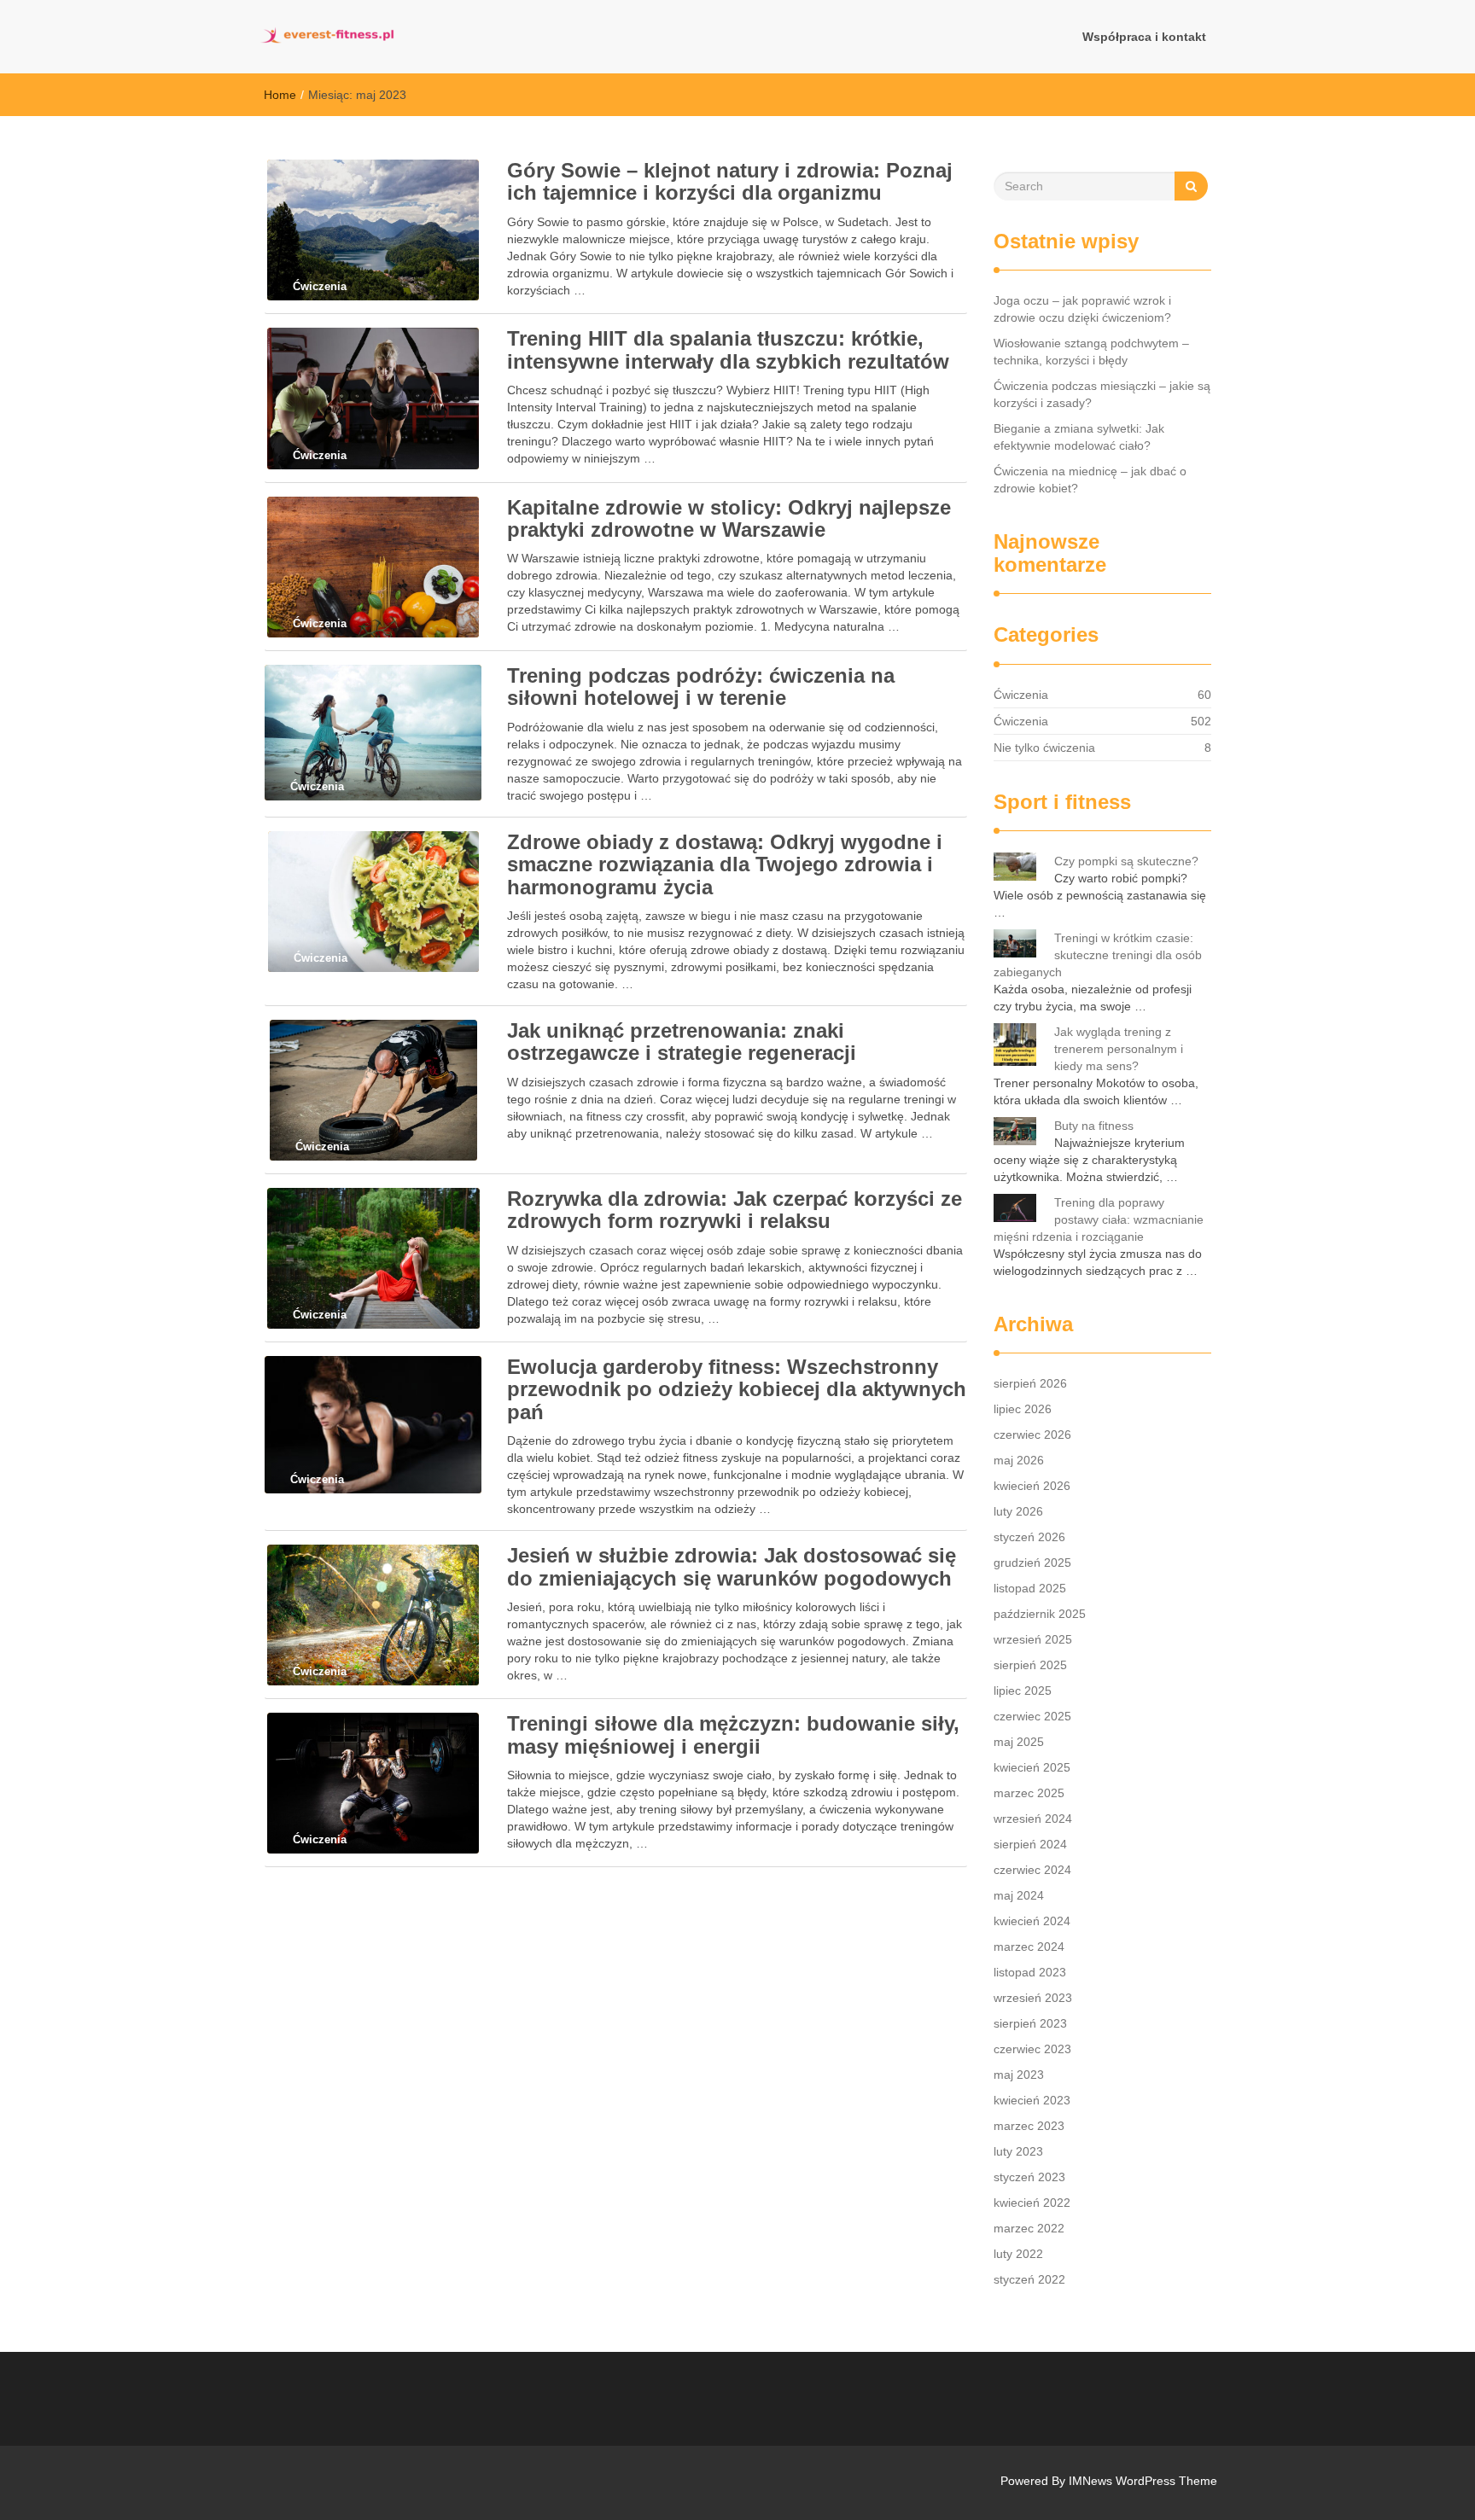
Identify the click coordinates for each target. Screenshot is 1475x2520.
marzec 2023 (1029, 2126)
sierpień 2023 (1030, 2023)
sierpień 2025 (1030, 1665)
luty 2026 (1018, 1511)
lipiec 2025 (1023, 1691)
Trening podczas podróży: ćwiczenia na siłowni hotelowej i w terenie (701, 687)
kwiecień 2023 (1032, 2100)
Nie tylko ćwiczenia (1044, 748)
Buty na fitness (1094, 1126)
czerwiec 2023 (1032, 2049)
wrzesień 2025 (1033, 1639)
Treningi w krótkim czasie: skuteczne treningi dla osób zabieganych (1098, 955)
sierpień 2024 (1030, 1844)
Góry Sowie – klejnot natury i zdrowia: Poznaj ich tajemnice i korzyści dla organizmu (730, 181)
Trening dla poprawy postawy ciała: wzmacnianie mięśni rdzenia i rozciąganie (1099, 1219)
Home (280, 95)
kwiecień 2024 (1032, 1921)
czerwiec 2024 (1032, 1870)
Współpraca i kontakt (1144, 37)
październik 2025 (1040, 1614)
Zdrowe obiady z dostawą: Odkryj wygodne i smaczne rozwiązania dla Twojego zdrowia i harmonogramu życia (725, 864)
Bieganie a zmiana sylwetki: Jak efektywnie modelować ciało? (1079, 437)
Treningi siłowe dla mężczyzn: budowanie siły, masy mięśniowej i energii (733, 1734)
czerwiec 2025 (1032, 1716)
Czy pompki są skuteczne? (1126, 861)
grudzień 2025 (1032, 1563)
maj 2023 (1019, 2075)
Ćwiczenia (1021, 695)
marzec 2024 (1029, 1947)
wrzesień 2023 (1033, 1998)
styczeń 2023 (1029, 2177)
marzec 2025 (1029, 1793)
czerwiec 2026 (1032, 1435)
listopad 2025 (1030, 1588)
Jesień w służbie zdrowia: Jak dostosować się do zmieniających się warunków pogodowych (732, 1566)
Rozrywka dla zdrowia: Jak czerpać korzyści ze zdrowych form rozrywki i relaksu (735, 1210)
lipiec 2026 (1023, 1409)
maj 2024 (1019, 1895)
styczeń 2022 (1029, 2279)
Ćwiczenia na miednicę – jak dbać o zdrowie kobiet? (1090, 480)
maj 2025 (1019, 1742)
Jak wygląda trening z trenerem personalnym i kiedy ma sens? (1119, 1049)
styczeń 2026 (1029, 1537)
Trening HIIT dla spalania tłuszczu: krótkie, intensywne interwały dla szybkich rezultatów (728, 349)
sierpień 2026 (1030, 1383)
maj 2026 (1019, 1460)
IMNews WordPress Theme (1143, 2481)
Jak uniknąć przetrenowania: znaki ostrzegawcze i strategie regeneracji (682, 1042)
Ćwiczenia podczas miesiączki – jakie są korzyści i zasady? (1102, 394)
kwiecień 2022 (1032, 2203)
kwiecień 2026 (1032, 1486)
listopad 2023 (1030, 1972)
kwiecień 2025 (1032, 1767)
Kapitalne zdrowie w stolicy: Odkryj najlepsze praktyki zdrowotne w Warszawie (729, 518)
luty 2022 (1018, 2254)
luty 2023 (1018, 2151)
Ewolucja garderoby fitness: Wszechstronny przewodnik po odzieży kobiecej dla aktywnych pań (737, 1389)
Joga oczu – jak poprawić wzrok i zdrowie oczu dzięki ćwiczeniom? (1082, 309)
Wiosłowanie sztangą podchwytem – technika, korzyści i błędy (1091, 352)
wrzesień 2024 (1033, 1819)
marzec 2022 (1029, 2228)
